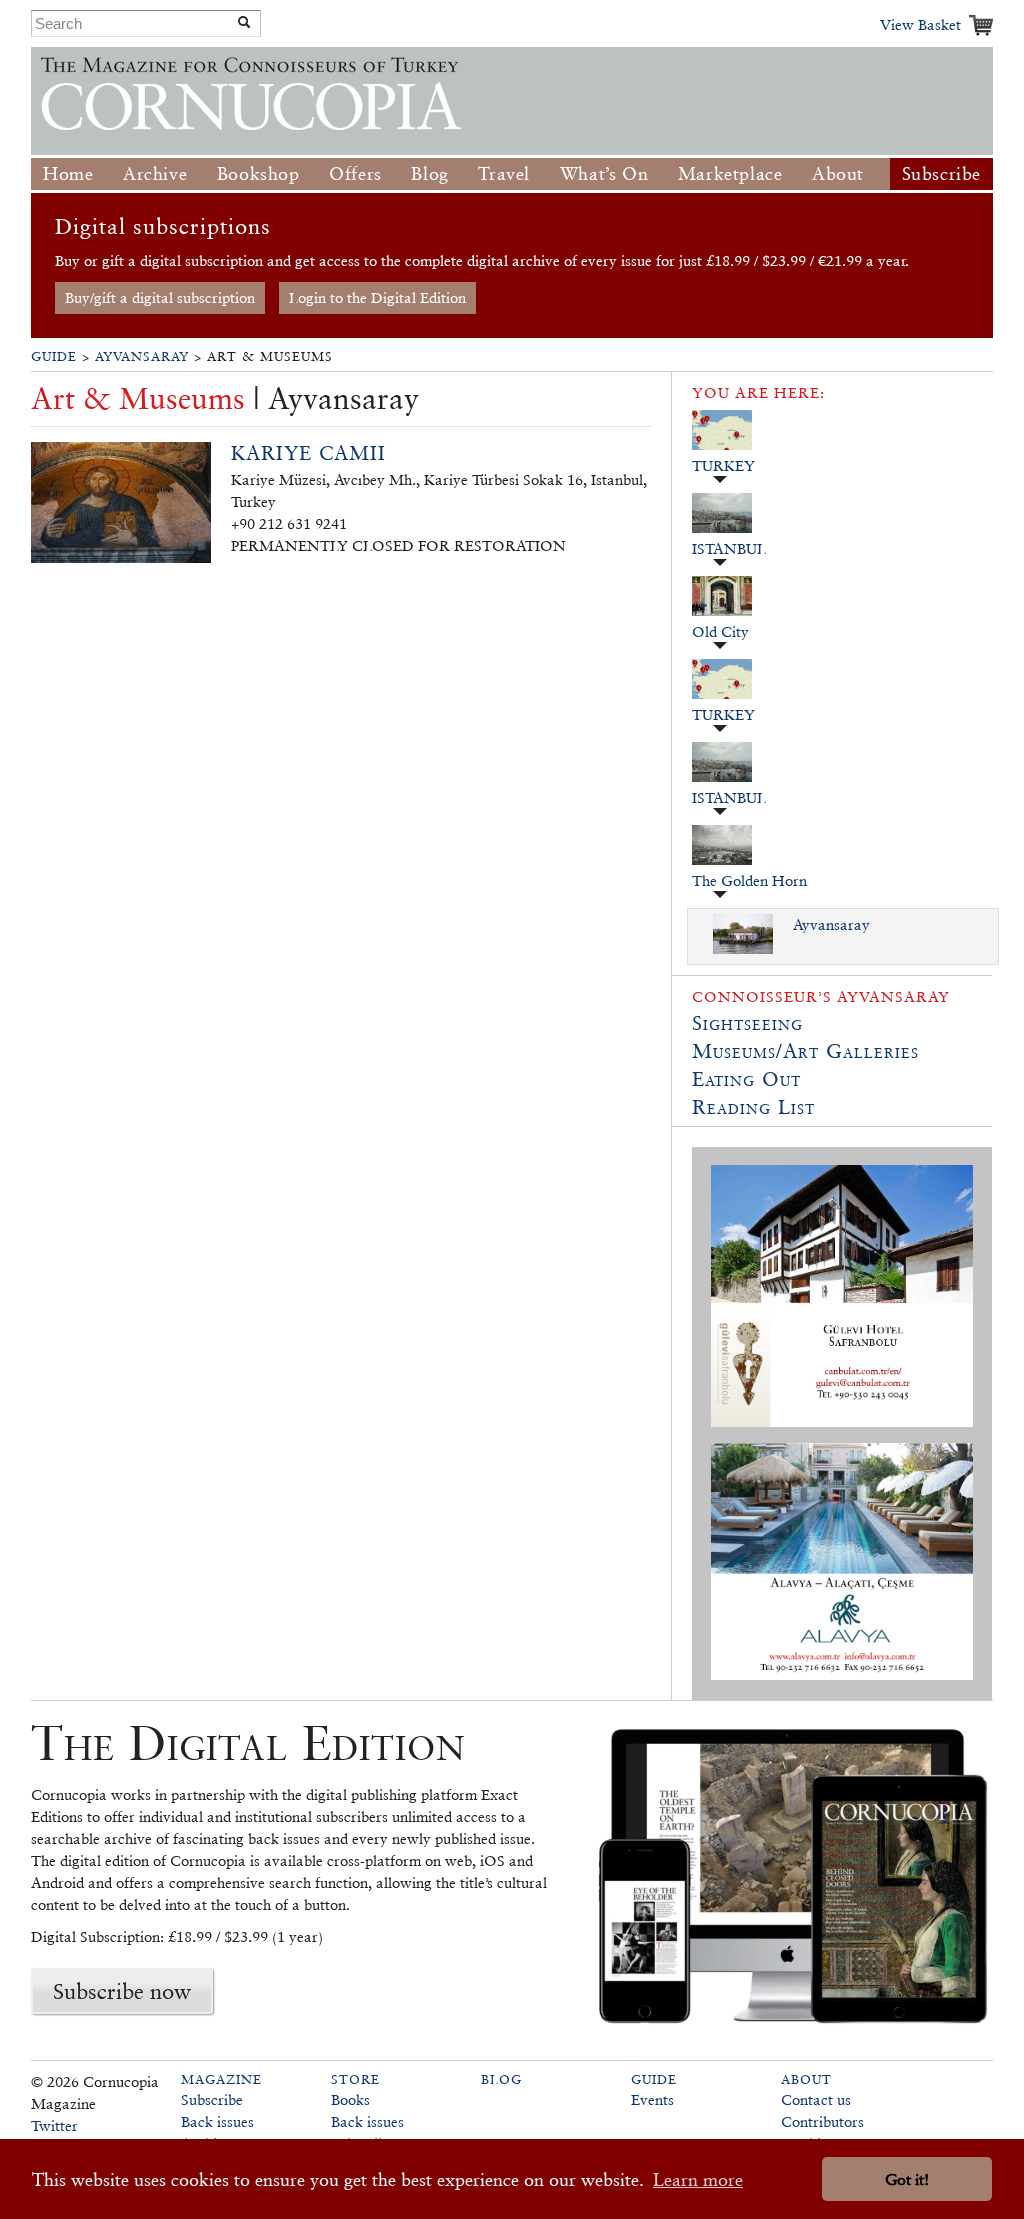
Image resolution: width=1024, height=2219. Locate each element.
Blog (429, 173)
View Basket (920, 24)
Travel (504, 173)
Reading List (753, 1107)
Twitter (54, 2125)
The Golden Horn (749, 880)
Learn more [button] (698, 2179)
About (838, 173)
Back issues (217, 2121)
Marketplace (730, 173)
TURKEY (723, 465)
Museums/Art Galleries (805, 1051)
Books (350, 2099)
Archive (155, 173)
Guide (54, 356)
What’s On (604, 173)
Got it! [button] (907, 2179)
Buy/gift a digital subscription (160, 297)
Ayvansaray (142, 356)
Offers (355, 173)
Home (68, 173)
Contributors (822, 2121)
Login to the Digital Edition (377, 297)
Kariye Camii (308, 453)
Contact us (816, 2099)
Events (652, 2099)
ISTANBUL (729, 548)
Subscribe (941, 173)
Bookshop (258, 173)
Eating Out (746, 1079)
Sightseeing (747, 1023)
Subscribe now (122, 1991)
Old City (720, 631)
